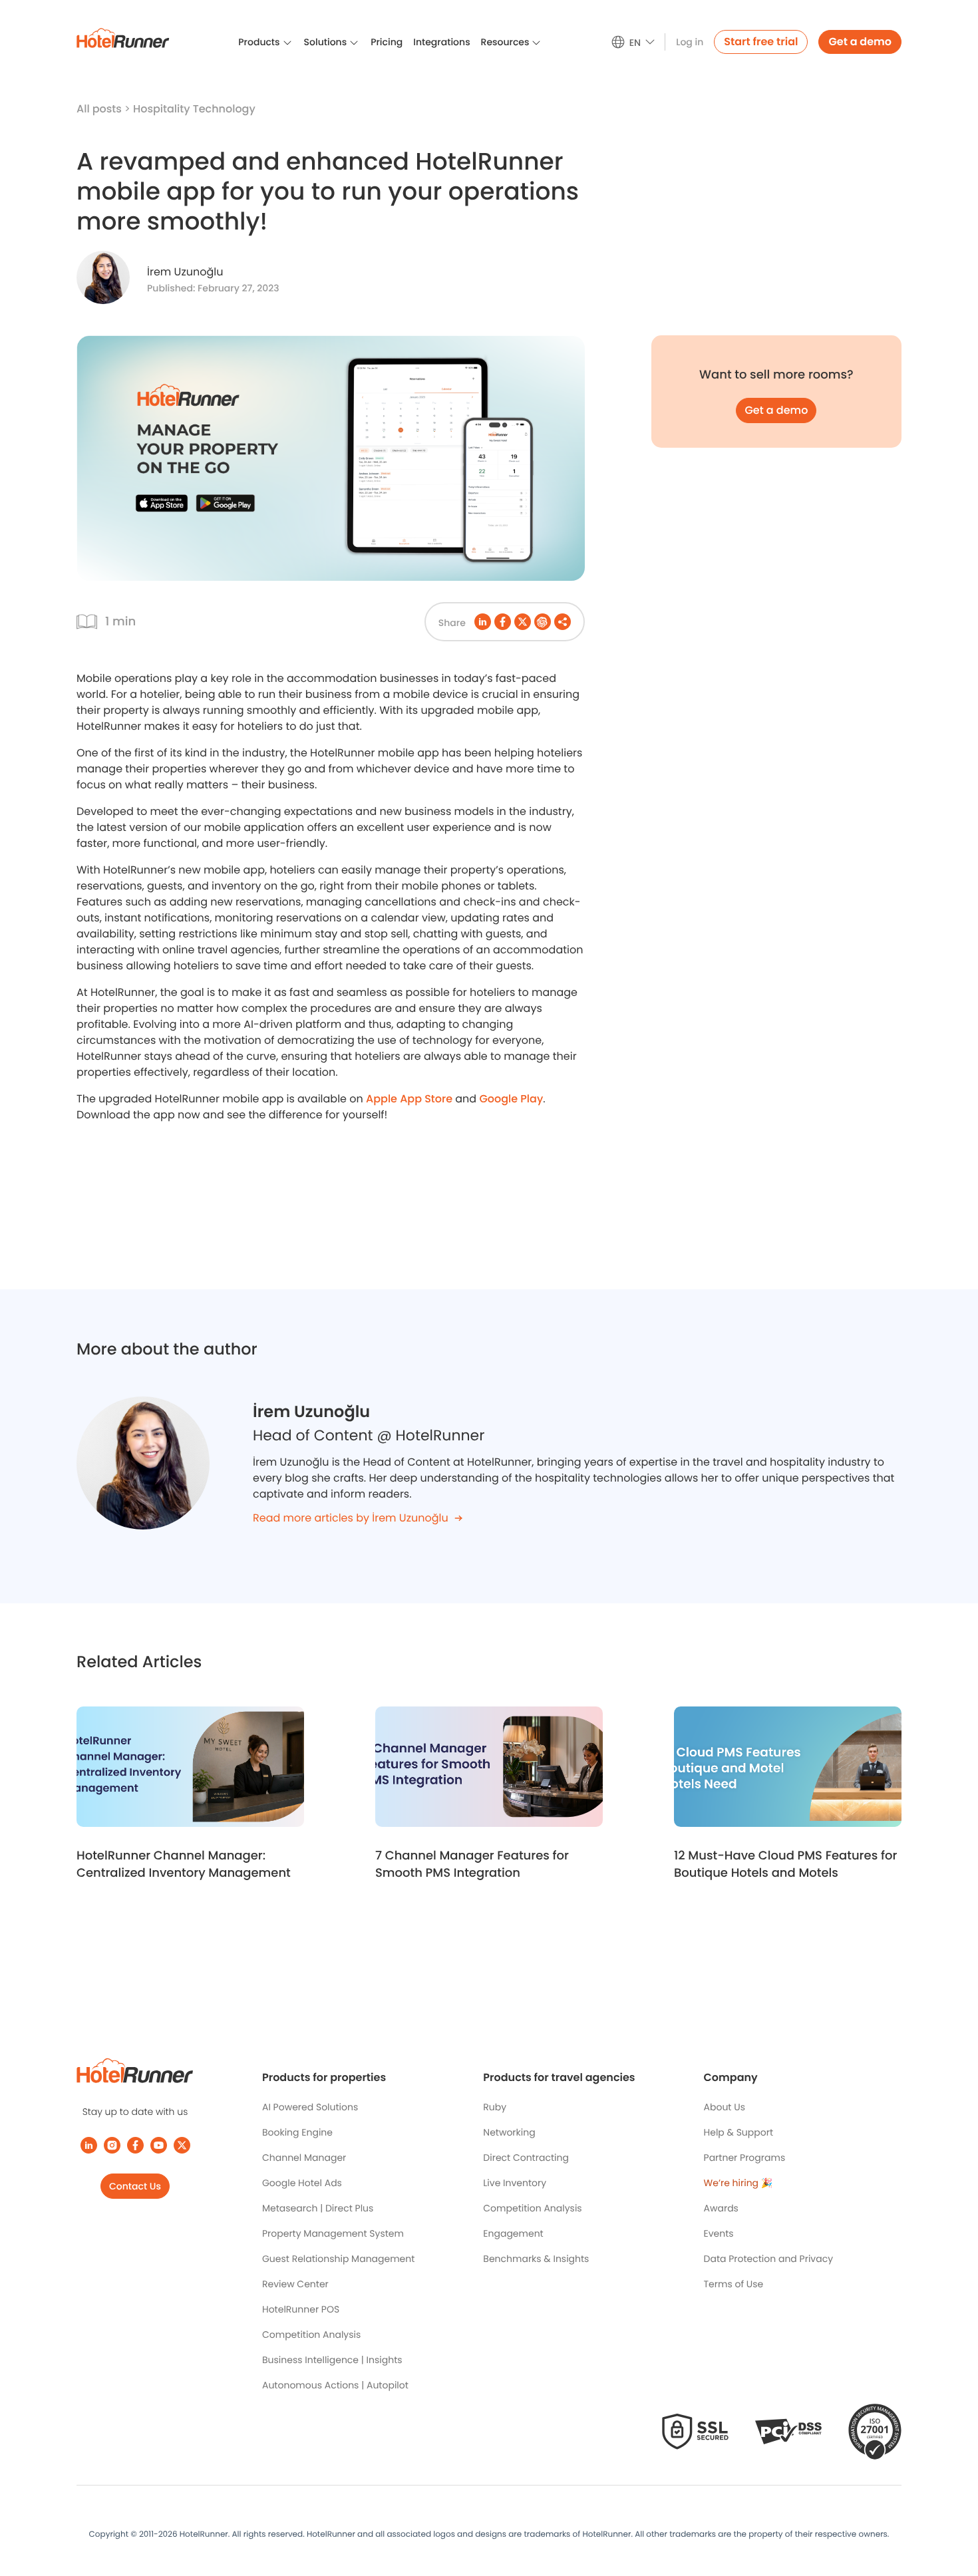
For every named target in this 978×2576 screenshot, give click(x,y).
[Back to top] (953, 2514)
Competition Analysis (311, 2334)
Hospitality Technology (194, 109)
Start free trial (761, 42)
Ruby (495, 2107)
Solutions (326, 42)
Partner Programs (745, 2158)
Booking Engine (297, 2132)
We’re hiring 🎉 (738, 2183)
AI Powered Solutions (310, 2107)
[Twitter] (182, 2145)
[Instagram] (112, 2145)
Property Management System (333, 2233)
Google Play (511, 1099)
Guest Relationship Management (338, 2259)
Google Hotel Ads (302, 2183)
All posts (100, 109)
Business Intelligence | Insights (332, 2360)
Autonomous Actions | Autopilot (335, 2385)
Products (259, 42)
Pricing (387, 42)
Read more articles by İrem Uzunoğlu (351, 1518)
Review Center (295, 2284)
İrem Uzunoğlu (185, 272)
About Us (725, 2107)
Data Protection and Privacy (769, 2259)
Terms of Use (734, 2284)
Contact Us (135, 2186)
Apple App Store (409, 1099)
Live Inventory (515, 2183)
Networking (509, 2132)
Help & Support (738, 2132)
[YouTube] (159, 2145)
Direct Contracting (526, 2158)
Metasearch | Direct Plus (318, 2208)
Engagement (513, 2233)
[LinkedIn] (89, 2145)
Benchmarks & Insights (536, 2259)
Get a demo (860, 42)
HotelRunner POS (301, 2309)
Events (719, 2233)
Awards (721, 2208)
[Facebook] (135, 2145)
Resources (505, 42)
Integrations (441, 42)
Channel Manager (304, 2158)
